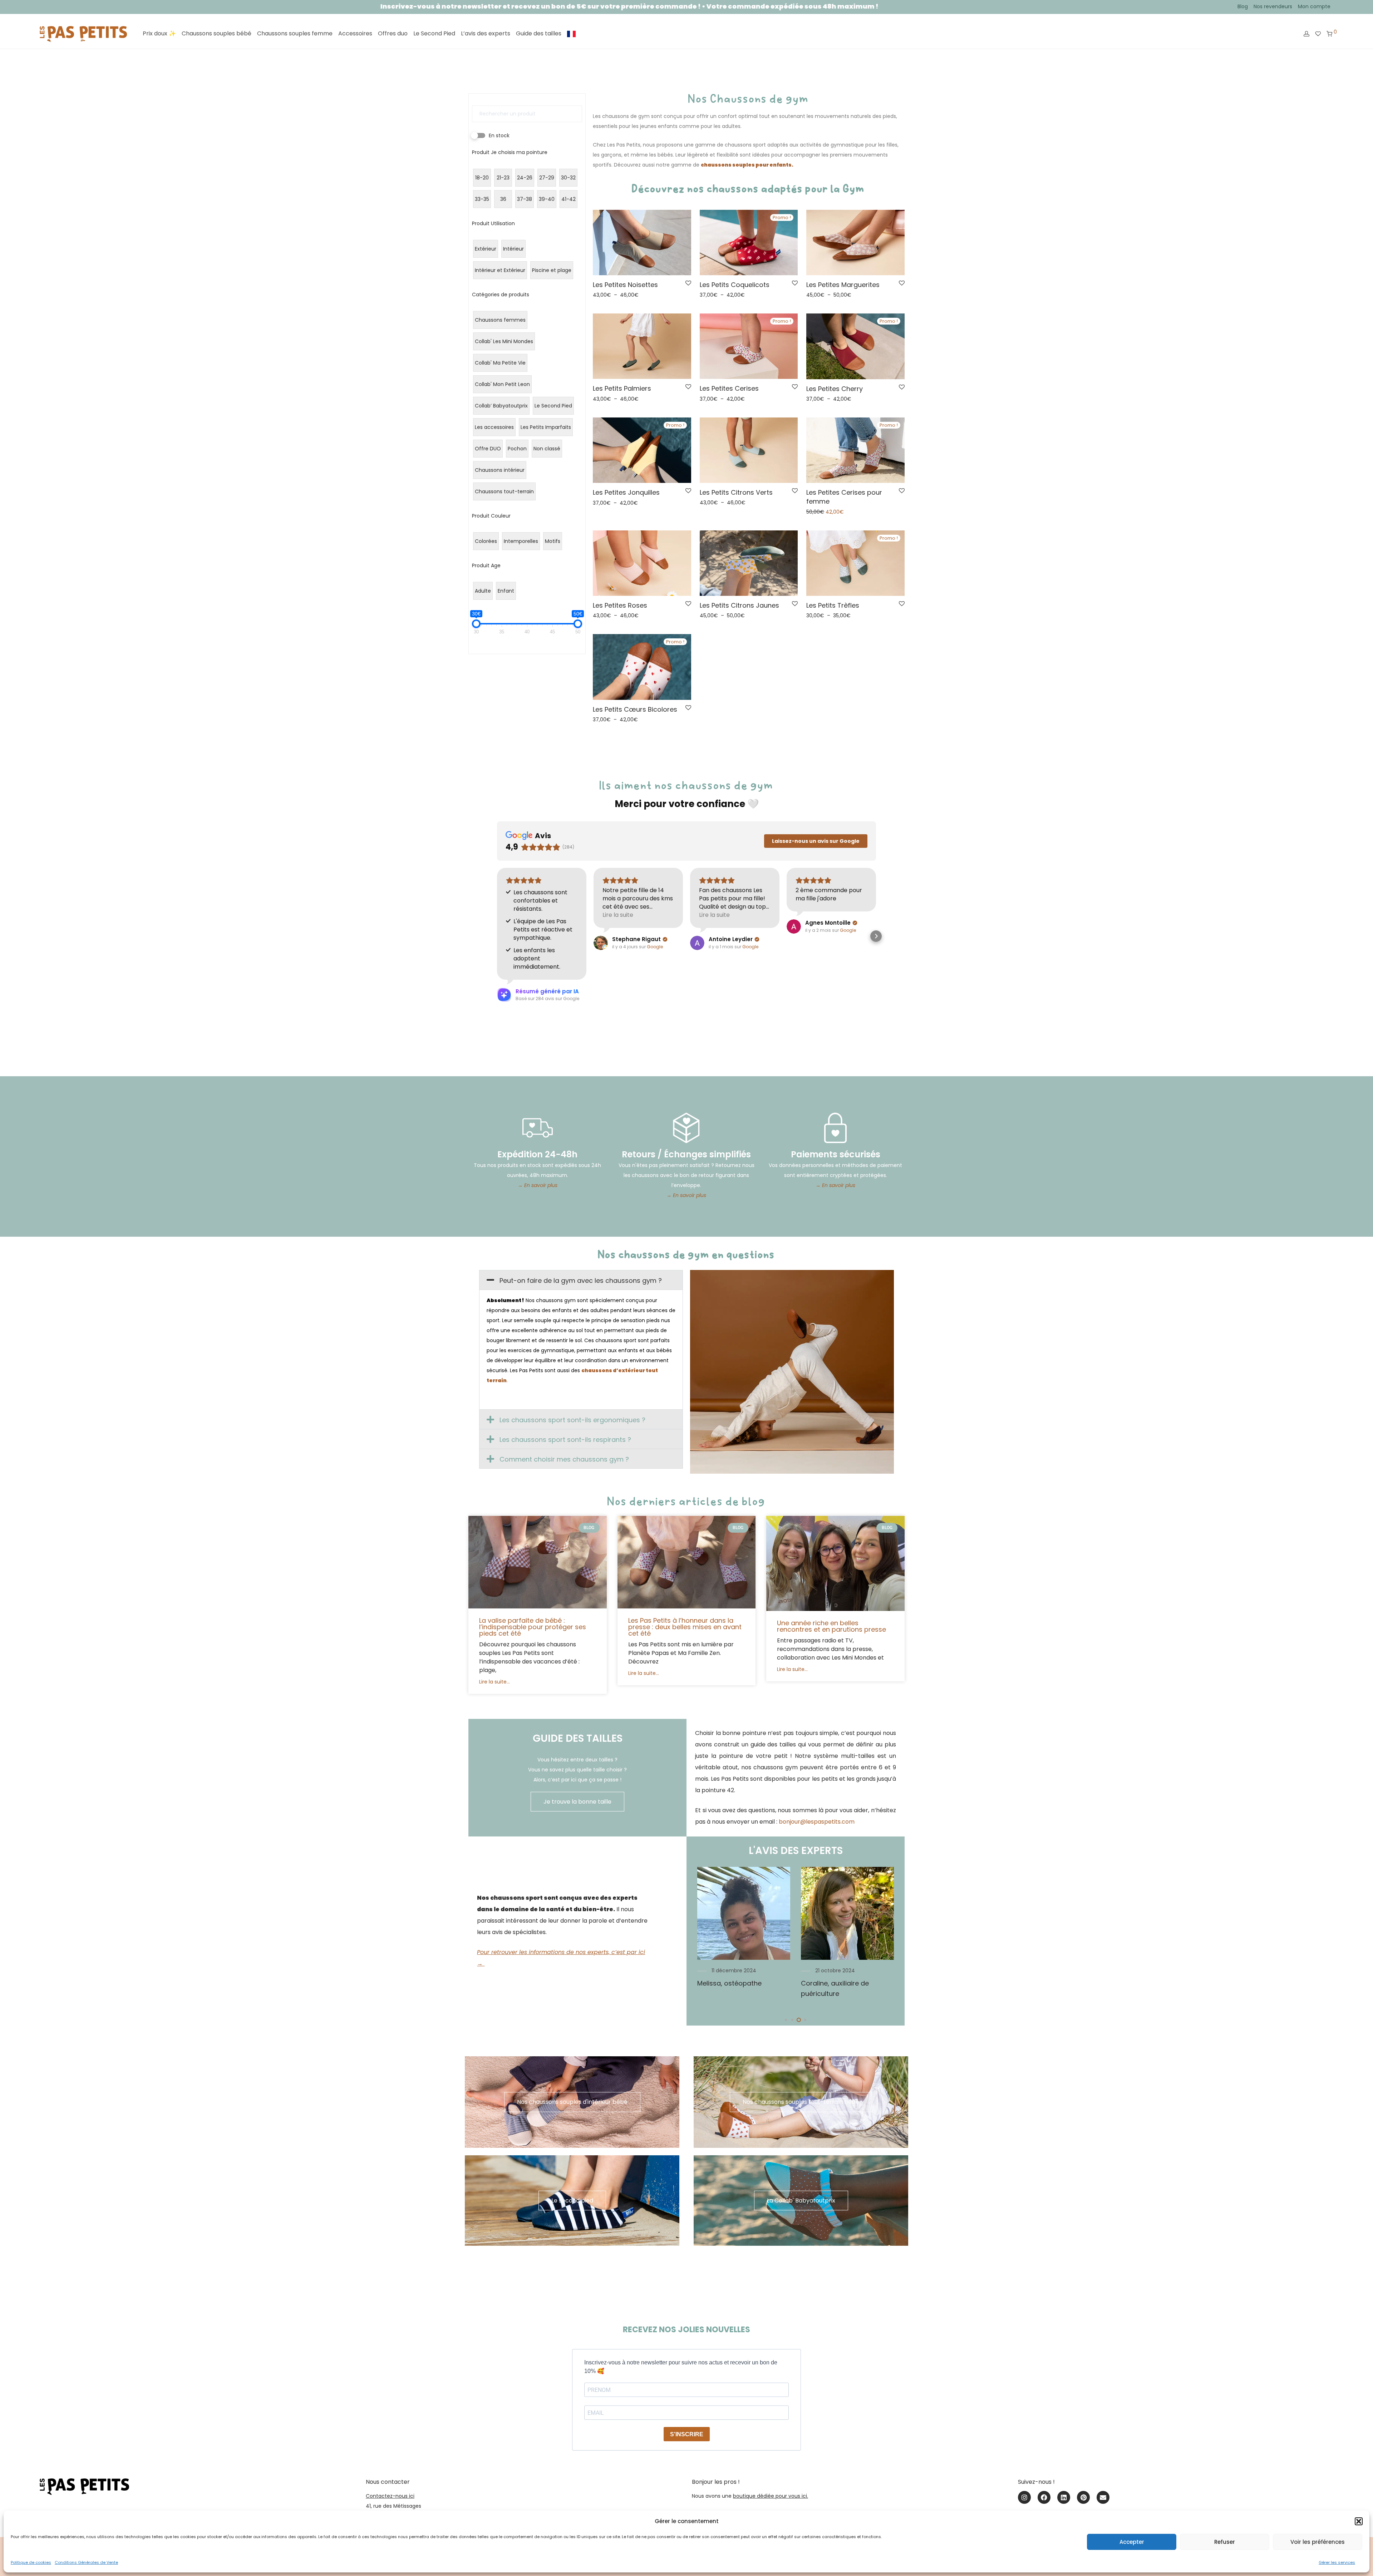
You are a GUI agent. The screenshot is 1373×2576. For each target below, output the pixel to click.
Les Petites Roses (620, 605)
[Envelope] (1103, 2497)
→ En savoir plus (538, 1185)
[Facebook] (1044, 2497)
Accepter (1132, 2542)
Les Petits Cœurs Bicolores (635, 709)
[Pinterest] (1083, 2497)
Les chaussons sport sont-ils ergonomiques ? (572, 1420)
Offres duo (393, 33)
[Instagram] (1024, 2497)
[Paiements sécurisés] (835, 1128)
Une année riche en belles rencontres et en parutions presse (831, 1626)
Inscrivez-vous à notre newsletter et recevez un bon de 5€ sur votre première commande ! (247, 6)
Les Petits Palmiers (622, 388)
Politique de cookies (31, 2562)
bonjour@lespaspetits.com (817, 1822)
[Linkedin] (1064, 2497)
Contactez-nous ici (390, 2496)
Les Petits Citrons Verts (736, 492)
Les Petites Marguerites (843, 285)
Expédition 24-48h (537, 1154)
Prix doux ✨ (159, 33)
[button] (1359, 2521)
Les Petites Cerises (729, 388)
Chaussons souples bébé (216, 33)
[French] (571, 34)
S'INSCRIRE (687, 2434)
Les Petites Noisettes (625, 285)
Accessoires (355, 33)
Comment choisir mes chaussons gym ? (564, 1459)
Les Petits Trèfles (833, 605)
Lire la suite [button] (618, 915)
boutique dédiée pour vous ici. (771, 2496)
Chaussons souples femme (295, 33)
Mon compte (1314, 6)
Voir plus (601, 295)
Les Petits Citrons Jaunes (739, 605)
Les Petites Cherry (835, 389)
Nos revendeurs (1273, 6)
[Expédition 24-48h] (538, 1128)
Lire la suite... (494, 1682)
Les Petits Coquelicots (735, 285)
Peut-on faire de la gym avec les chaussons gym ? (581, 1280)
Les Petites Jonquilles (626, 492)
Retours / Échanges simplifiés (686, 1154)
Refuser (1225, 2542)
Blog (1243, 6)
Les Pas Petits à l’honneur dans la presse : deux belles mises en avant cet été (685, 1627)
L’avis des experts (486, 33)
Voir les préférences (1318, 2542)
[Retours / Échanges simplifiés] (686, 1128)
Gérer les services (1337, 2562)
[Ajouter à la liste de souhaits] (688, 283)
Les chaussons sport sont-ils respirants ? (565, 1440)
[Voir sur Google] (601, 943)
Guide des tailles (539, 33)
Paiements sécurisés (836, 1154)
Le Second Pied (434, 33)
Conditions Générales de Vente (86, 2562)
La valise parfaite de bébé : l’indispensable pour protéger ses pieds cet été (533, 1627)
